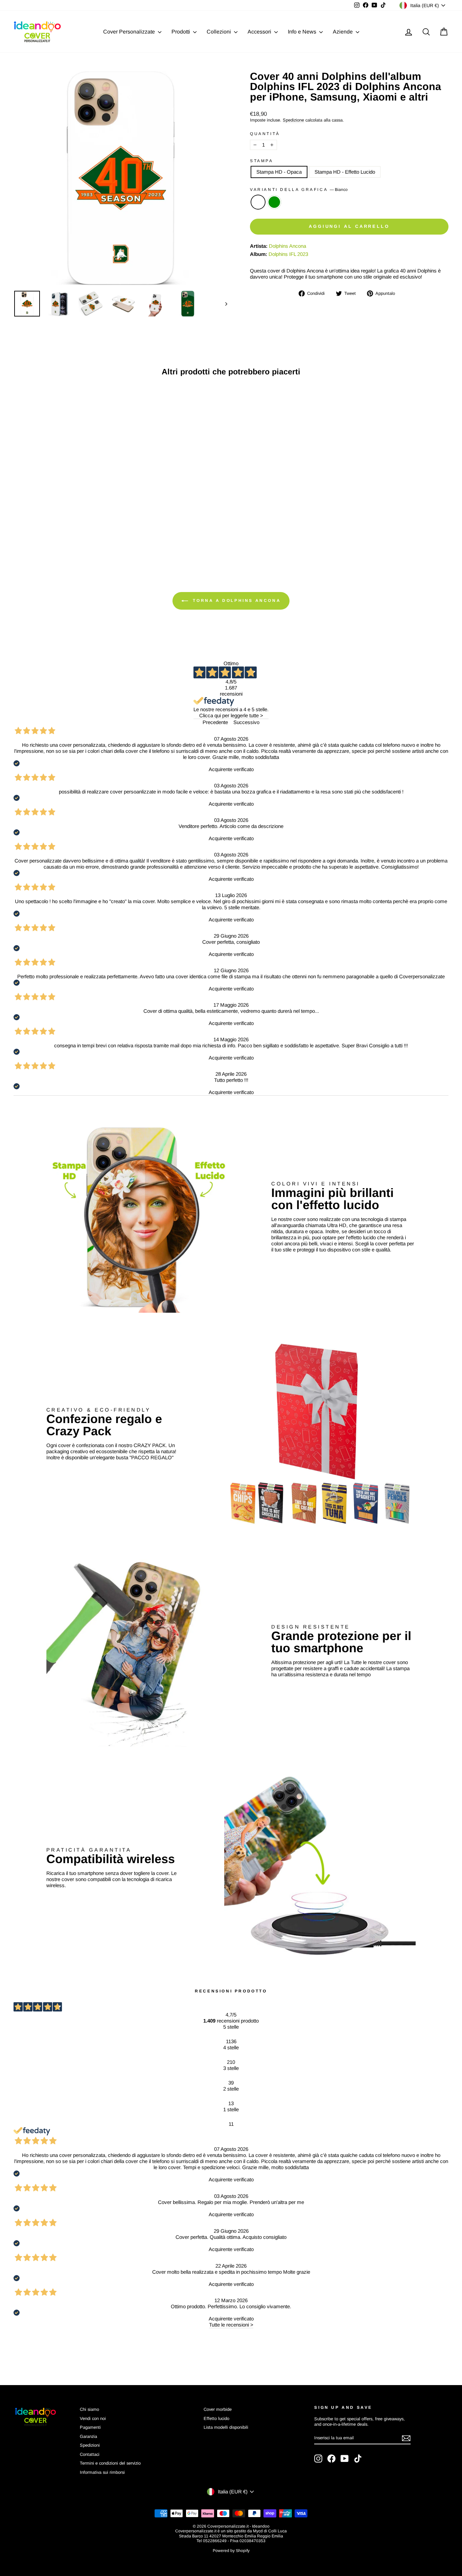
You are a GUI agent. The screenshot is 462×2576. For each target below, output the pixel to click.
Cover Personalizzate (130, 32)
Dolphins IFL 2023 (288, 254)
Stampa (262, 161)
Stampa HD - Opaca (279, 172)
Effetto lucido (216, 2418)
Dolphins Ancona (287, 246)
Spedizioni (90, 2445)
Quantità (265, 134)
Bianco (258, 202)
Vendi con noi (93, 2418)
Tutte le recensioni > (231, 2325)
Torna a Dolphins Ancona (236, 601)
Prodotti (181, 32)
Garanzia (88, 2436)
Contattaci (90, 2454)
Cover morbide (218, 2409)
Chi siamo (89, 2409)
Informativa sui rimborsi (102, 2472)
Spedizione (293, 120)
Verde (274, 202)
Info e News (303, 32)
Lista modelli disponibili (226, 2427)
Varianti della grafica (299, 190)
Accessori (260, 32)
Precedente (215, 722)
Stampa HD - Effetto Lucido (345, 172)
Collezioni (220, 32)
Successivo (246, 722)
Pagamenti (90, 2427)
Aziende (343, 32)
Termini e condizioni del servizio (110, 2463)
